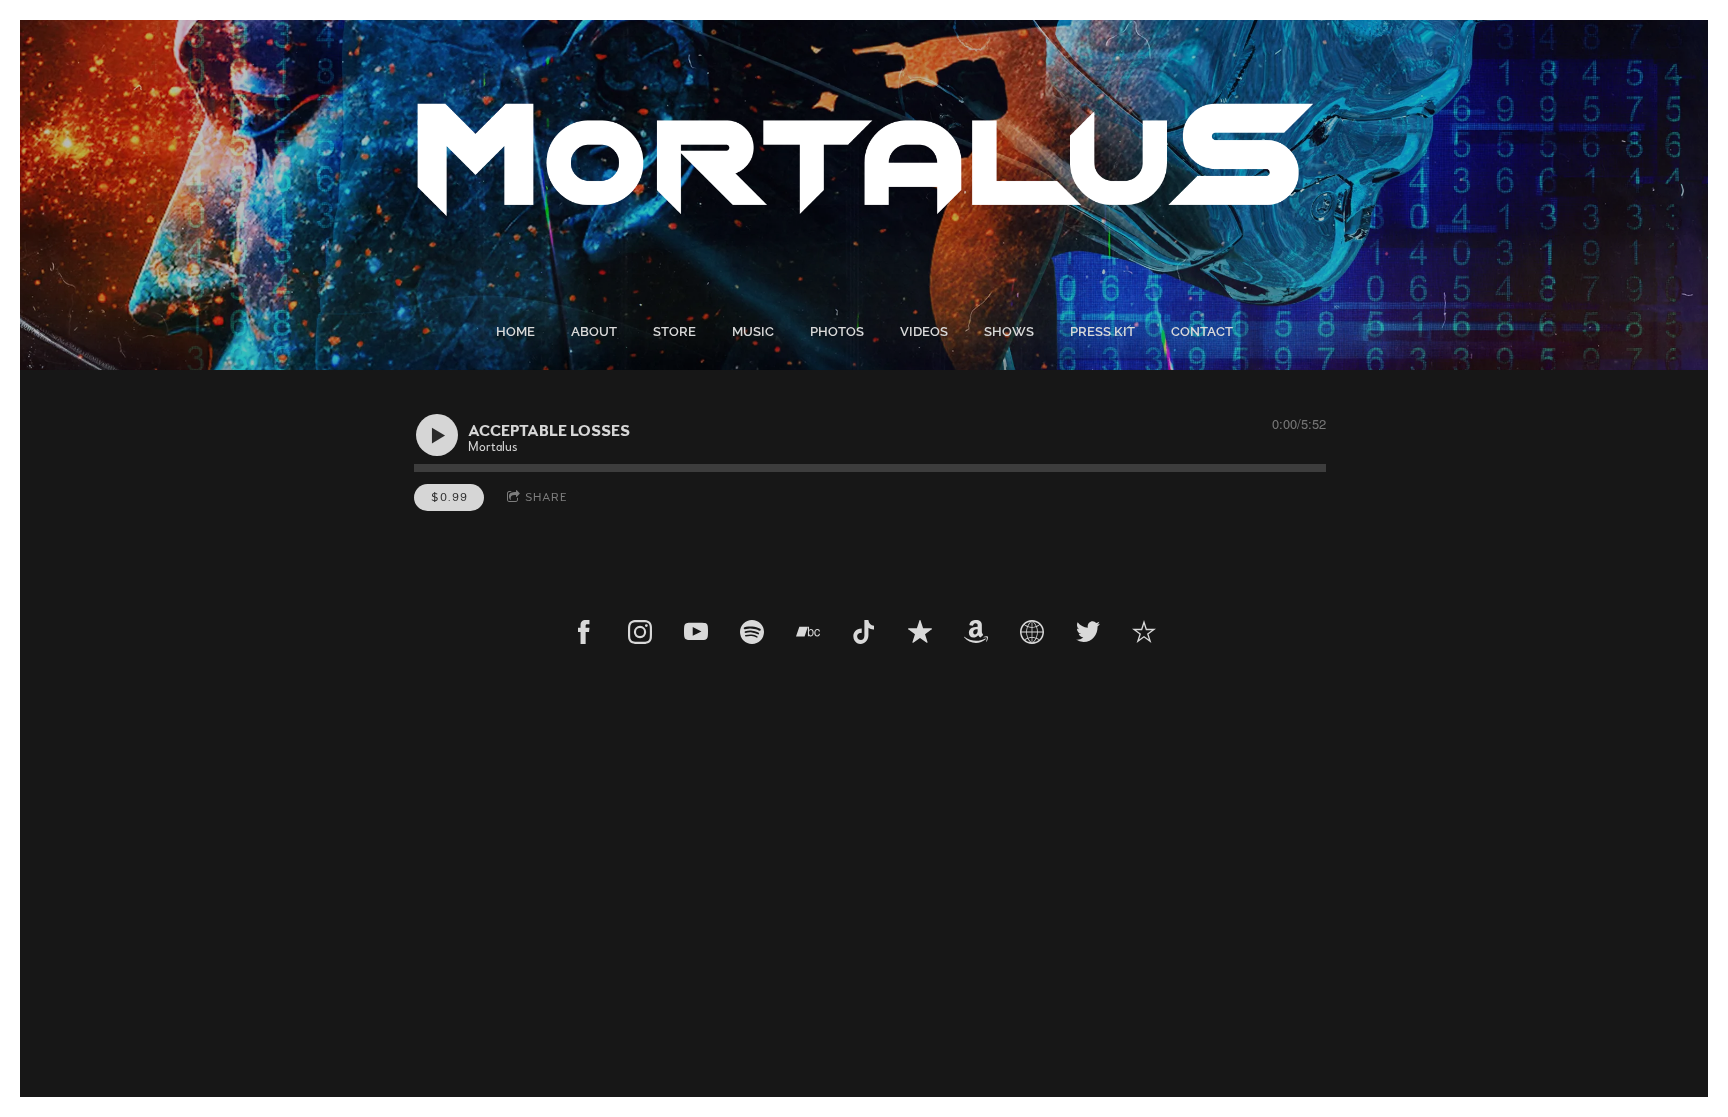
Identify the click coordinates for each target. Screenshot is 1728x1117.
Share (546, 497)
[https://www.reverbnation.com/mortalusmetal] (1144, 632)
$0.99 (449, 497)
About (594, 331)
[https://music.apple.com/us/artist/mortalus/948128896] (920, 632)
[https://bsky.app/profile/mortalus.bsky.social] (1032, 632)
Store (674, 331)
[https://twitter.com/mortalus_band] (1088, 632)
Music (753, 331)
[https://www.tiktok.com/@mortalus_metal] (864, 632)
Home (515, 331)
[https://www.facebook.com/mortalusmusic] (584, 632)
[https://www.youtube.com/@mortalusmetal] (696, 632)
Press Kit (1102, 331)
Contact (1202, 331)
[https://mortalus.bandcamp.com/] (808, 632)
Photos (837, 331)
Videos (924, 331)
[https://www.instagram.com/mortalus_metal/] (640, 632)
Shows (1009, 331)
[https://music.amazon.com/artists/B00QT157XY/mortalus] (976, 632)
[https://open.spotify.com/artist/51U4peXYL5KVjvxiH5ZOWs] (752, 632)
